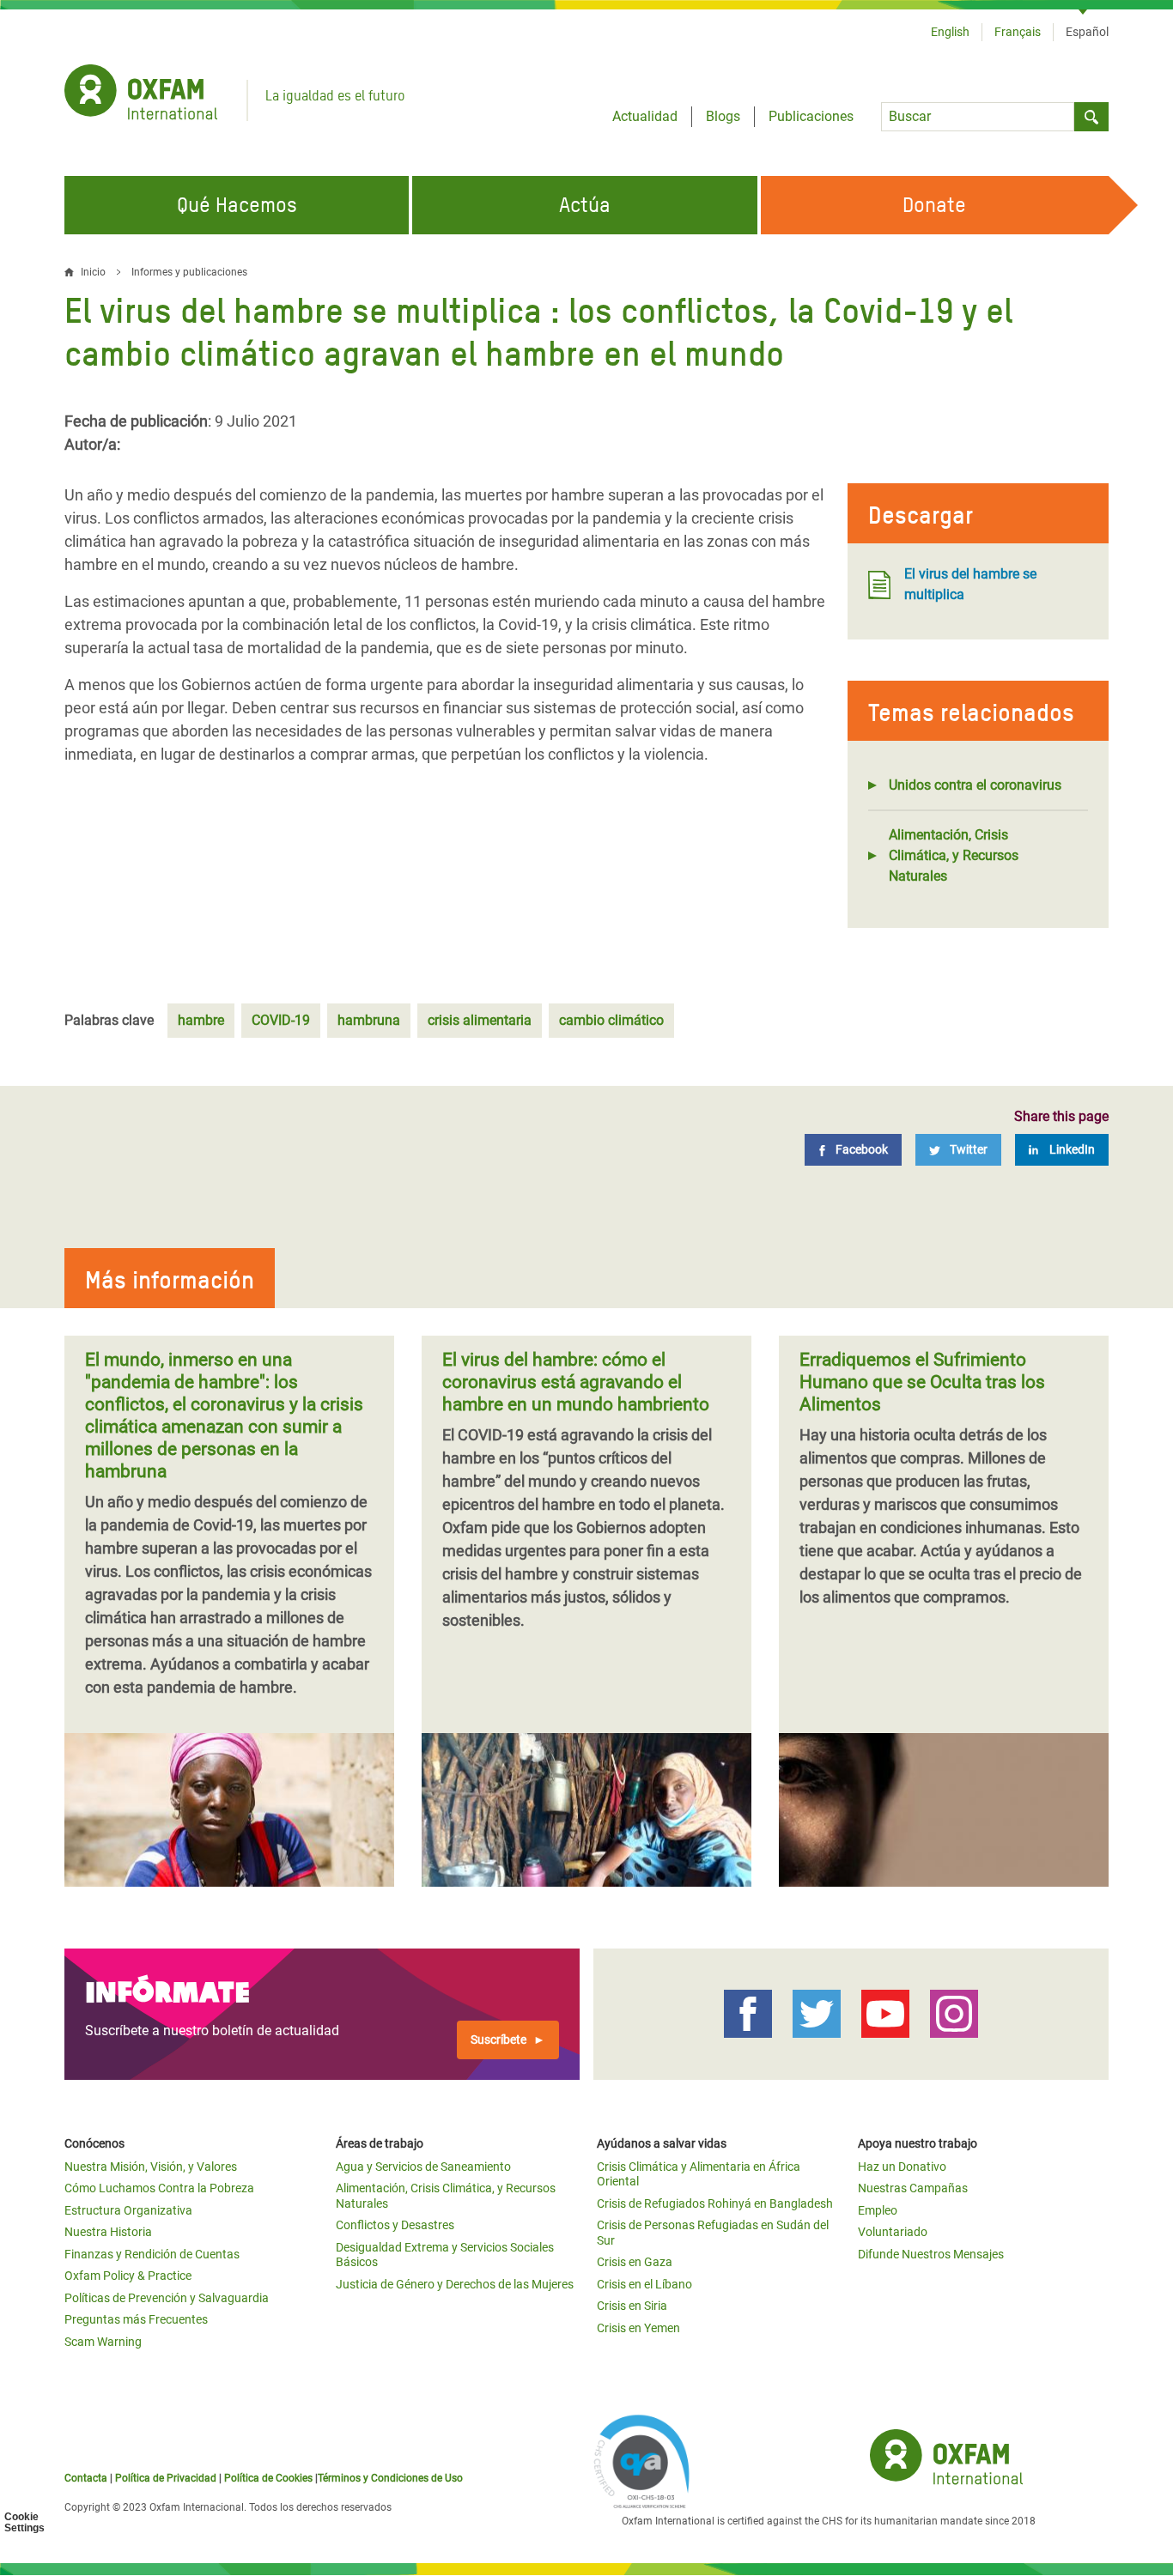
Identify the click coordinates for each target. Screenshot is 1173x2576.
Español (1087, 32)
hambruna (369, 1020)
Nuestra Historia (108, 2232)
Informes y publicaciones (189, 272)
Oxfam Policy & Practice (128, 2276)
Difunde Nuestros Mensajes (931, 2254)
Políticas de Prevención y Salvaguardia (167, 2298)
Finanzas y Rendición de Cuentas (152, 2254)
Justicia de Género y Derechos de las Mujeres (455, 2284)
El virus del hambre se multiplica (970, 584)
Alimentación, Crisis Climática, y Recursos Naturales (954, 855)
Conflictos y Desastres (395, 2225)
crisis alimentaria (480, 1020)
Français (1018, 32)
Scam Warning (103, 2342)
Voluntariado (893, 2232)
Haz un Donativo (902, 2167)
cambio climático (611, 1020)
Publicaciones (811, 116)
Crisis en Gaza (635, 2262)
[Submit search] (1091, 117)
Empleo (878, 2210)
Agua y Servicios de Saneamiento (423, 2167)
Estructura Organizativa (128, 2210)
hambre (201, 1020)
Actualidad (645, 116)
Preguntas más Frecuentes (136, 2319)
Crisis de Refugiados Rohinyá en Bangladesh (715, 2203)
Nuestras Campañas (913, 2188)
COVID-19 (281, 1020)
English (950, 32)
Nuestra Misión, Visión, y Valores (151, 2167)
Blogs (723, 116)
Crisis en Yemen (638, 2328)
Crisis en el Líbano (644, 2284)
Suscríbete (498, 2040)
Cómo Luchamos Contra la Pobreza (159, 2188)
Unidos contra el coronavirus (975, 785)
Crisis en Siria (632, 2306)
